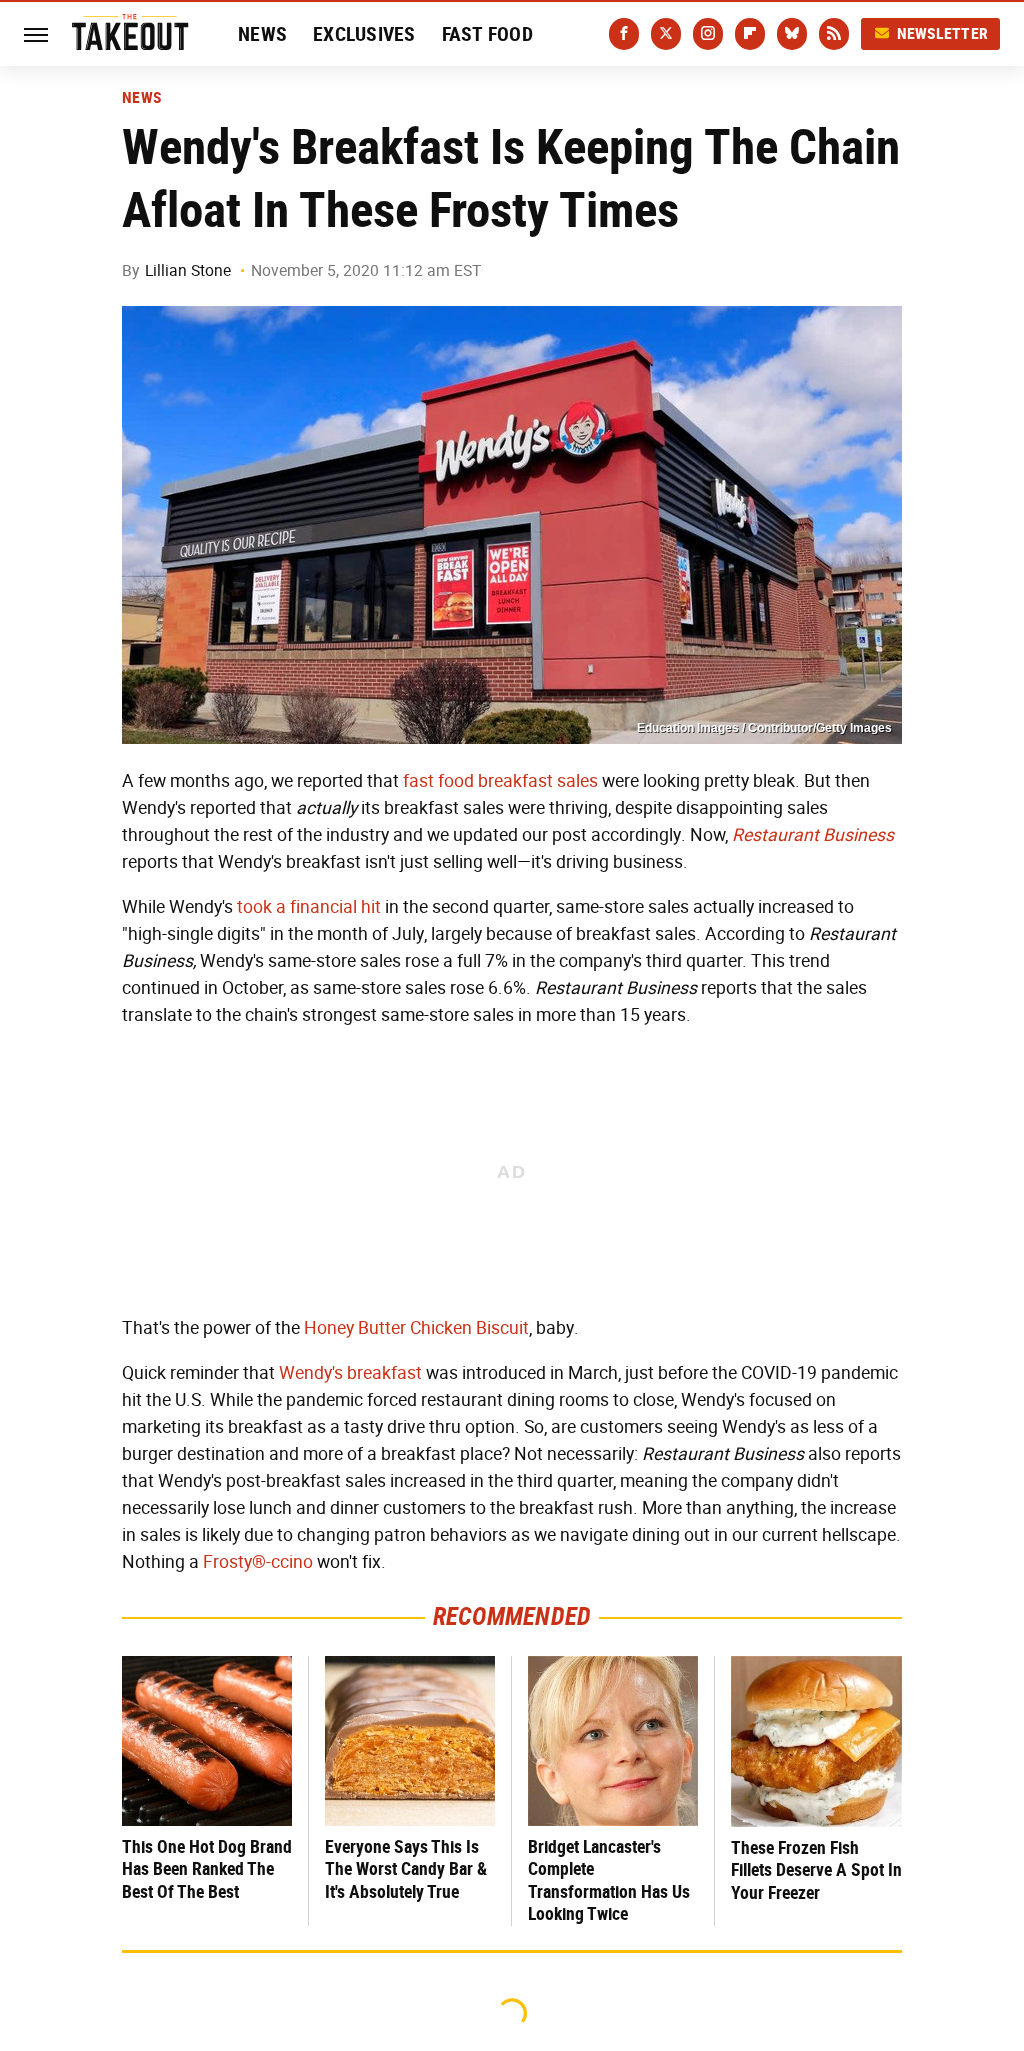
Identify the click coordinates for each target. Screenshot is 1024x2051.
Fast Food (487, 34)
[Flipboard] (750, 34)
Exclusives (364, 34)
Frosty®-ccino (258, 1562)
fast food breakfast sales (500, 781)
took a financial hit (309, 907)
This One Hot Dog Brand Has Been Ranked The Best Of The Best (207, 1869)
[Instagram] (708, 34)
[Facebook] (624, 34)
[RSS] (834, 34)
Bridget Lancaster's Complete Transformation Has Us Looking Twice (609, 1880)
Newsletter (943, 33)
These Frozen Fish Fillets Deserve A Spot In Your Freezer (816, 1870)
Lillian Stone (188, 270)
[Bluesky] (792, 34)
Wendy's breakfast (350, 1373)
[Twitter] (666, 34)
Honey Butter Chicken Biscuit (416, 1328)
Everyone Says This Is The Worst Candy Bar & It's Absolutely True (406, 1869)
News (262, 34)
